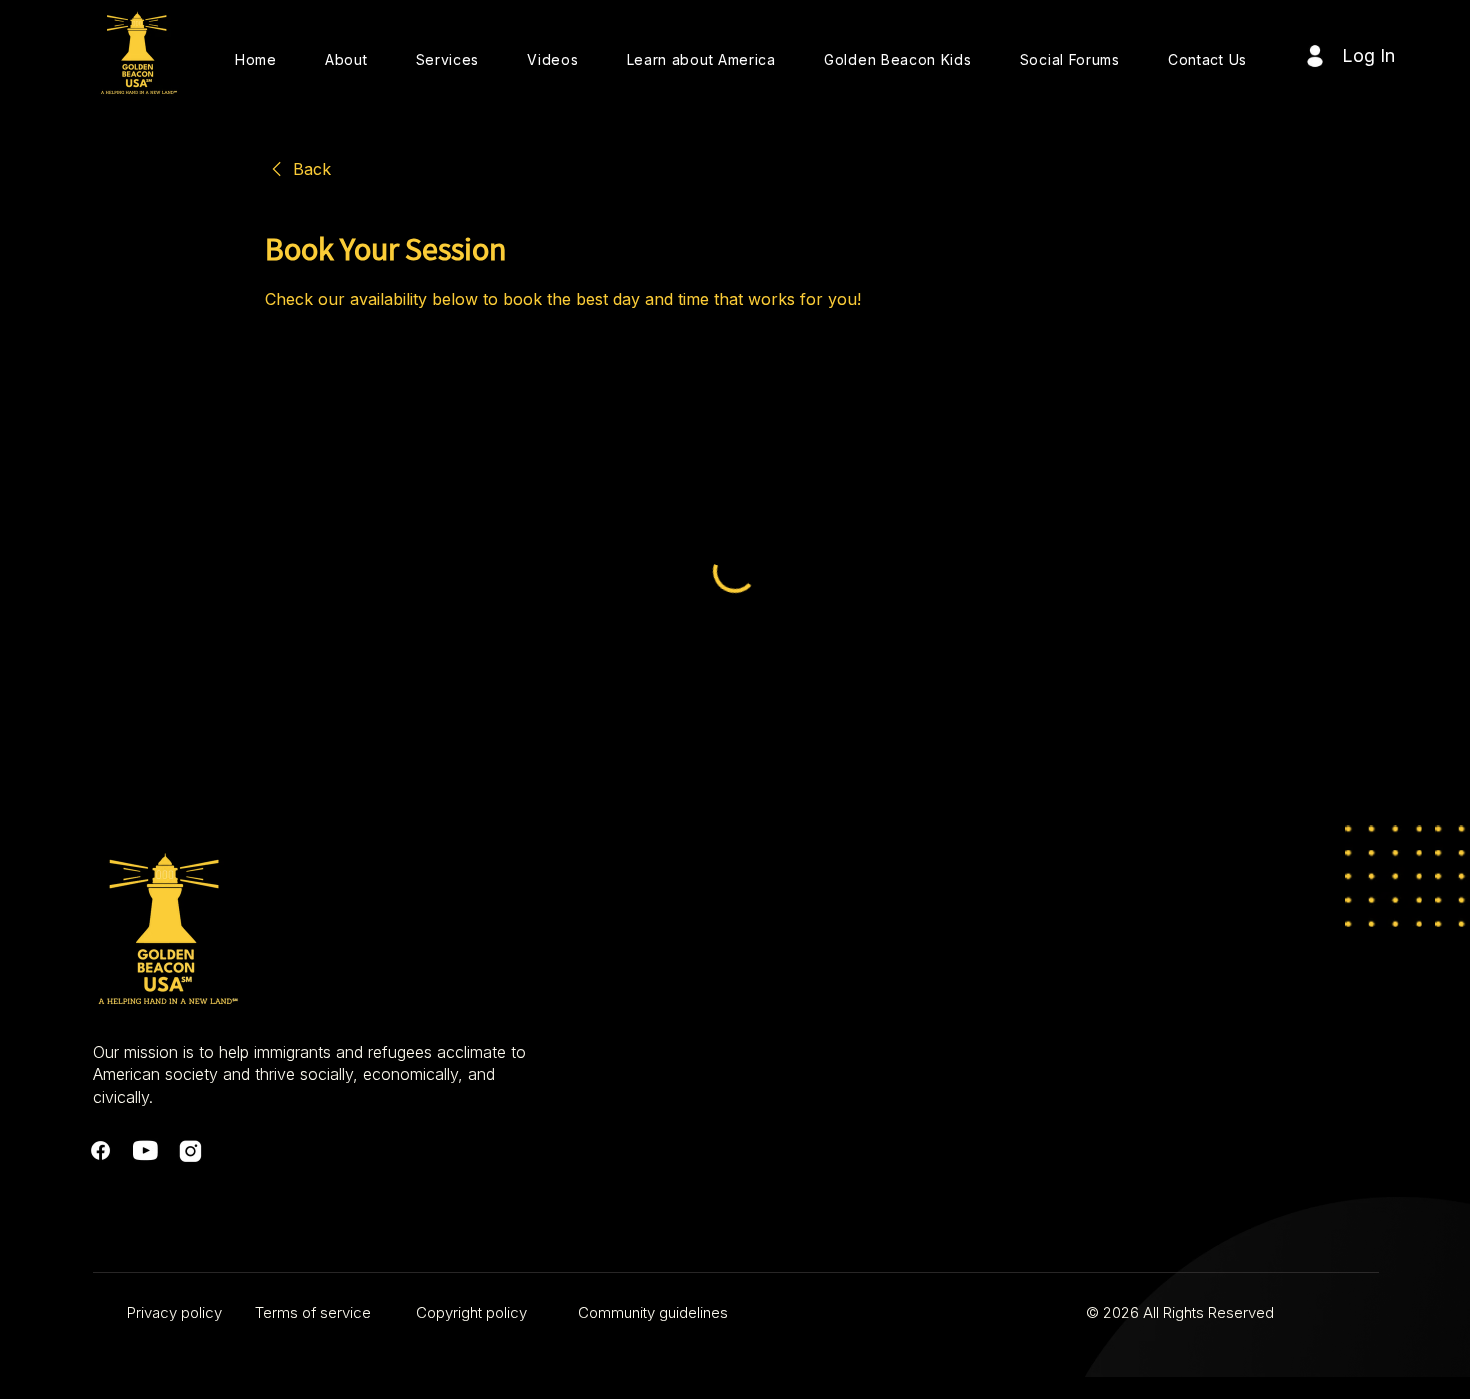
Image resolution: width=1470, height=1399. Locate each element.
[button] (346, 59)
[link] (298, 169)
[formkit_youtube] (145, 1150)
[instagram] (190, 1150)
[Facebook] (100, 1150)
